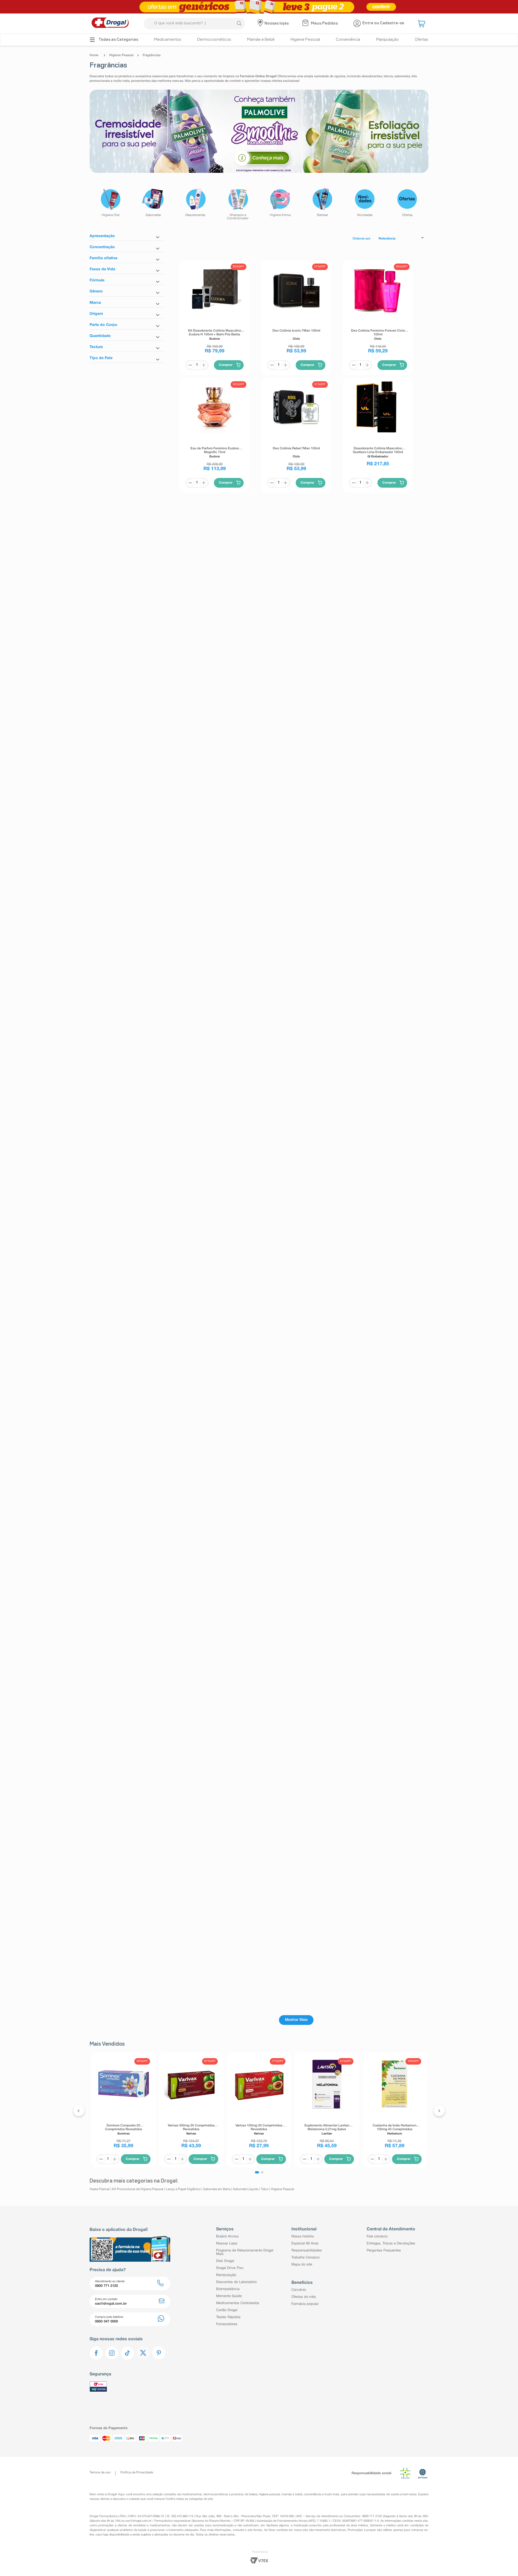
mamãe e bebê (292, 2494)
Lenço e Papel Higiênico (183, 2189)
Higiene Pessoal (121, 55)
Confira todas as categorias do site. (190, 2499)
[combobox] (194, 24)
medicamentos (192, 2494)
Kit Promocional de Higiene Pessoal (138, 2189)
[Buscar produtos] (239, 23)
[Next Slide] (439, 2111)
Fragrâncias (152, 55)
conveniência (312, 2494)
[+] (204, 365)
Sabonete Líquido (246, 2189)
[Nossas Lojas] (261, 23)
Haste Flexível (100, 2189)
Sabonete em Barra (217, 2189)
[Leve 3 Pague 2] (259, 7)
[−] (190, 365)
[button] (422, 23)
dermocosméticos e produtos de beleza (231, 2494)
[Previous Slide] (79, 2111)
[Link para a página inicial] (95, 55)
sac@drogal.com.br (139, 2521)
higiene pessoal (270, 2494)
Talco (265, 2189)
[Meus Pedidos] (306, 23)
